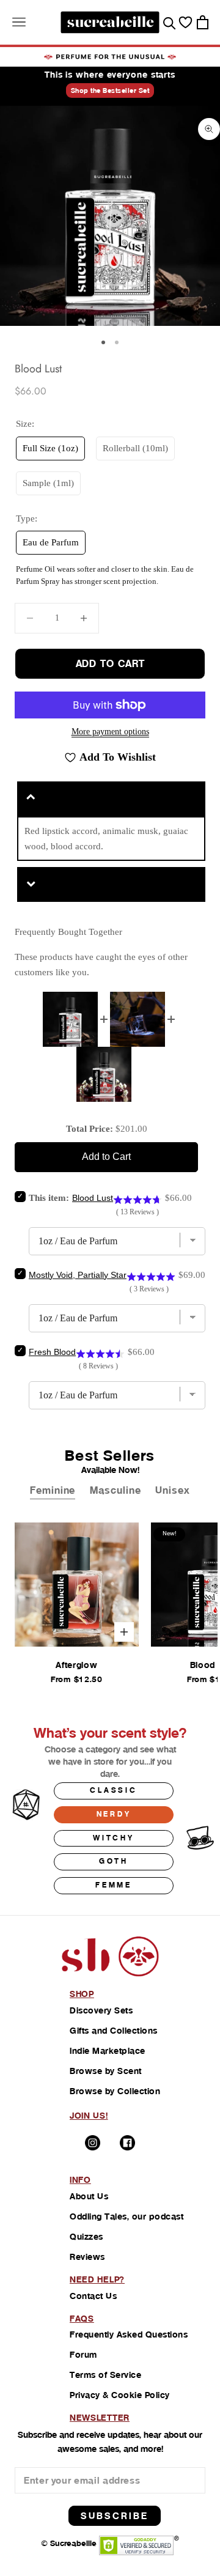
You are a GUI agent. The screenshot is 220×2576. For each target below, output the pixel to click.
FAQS (82, 2319)
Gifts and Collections (114, 2031)
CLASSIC (114, 1790)
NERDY (114, 1814)
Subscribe (115, 2516)
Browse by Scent (106, 2071)
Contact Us (93, 2296)
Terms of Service (105, 2375)
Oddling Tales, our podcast (127, 2216)
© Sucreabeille (69, 2543)
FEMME (114, 1885)
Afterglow (76, 1665)
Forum (83, 2355)
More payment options (110, 732)
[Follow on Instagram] (93, 2143)
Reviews (87, 2257)
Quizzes (86, 2237)
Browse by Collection (115, 2091)
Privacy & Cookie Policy (120, 2395)
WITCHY (114, 1838)
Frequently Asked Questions (129, 2334)
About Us (89, 2196)
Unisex (172, 1490)
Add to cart (110, 664)
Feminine (53, 1490)
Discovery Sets (101, 2010)
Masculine (115, 1490)
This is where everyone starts (110, 75)
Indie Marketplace (108, 2051)
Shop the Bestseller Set (110, 90)
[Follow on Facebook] (127, 2143)
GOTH (114, 1861)
